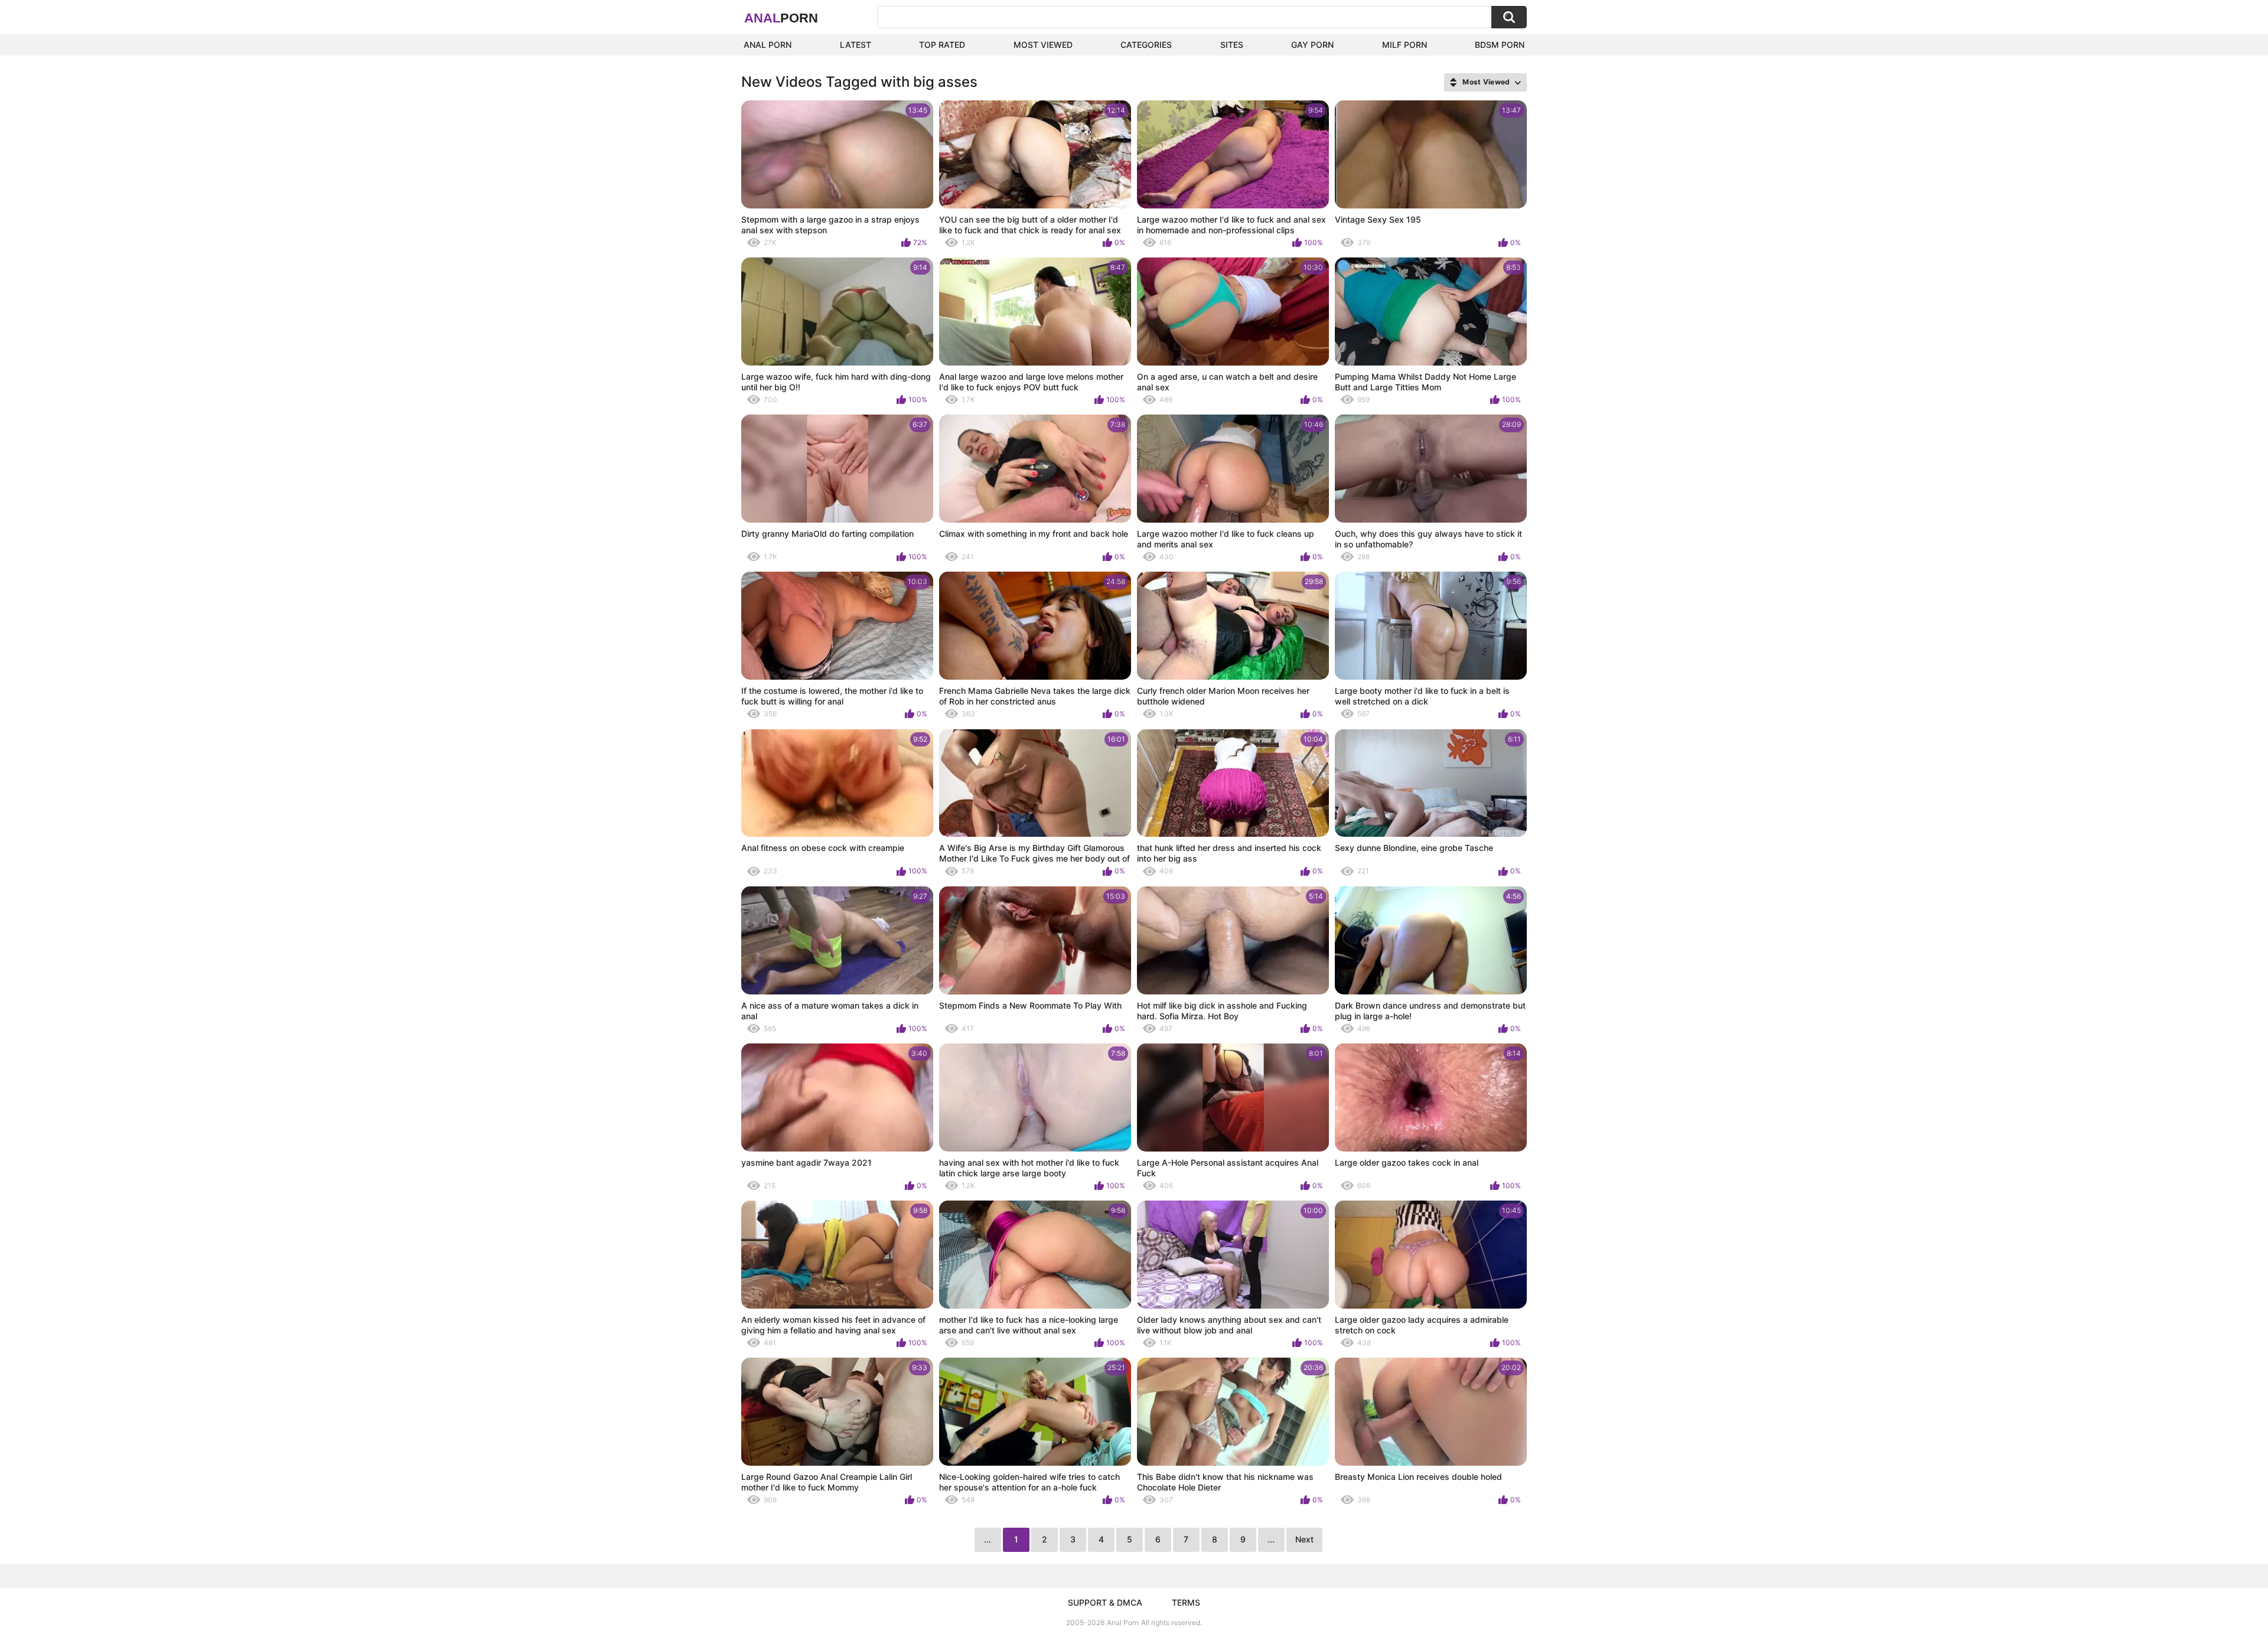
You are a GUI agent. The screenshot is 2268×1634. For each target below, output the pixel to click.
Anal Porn (768, 45)
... (1271, 1539)
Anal (781, 18)
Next (1304, 1539)
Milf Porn (1405, 45)
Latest (856, 45)
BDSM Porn (1500, 45)
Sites (1232, 45)
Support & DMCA (1105, 1602)
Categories (1146, 45)
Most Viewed (1043, 45)
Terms (1186, 1602)
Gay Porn (1312, 45)
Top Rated (942, 45)
